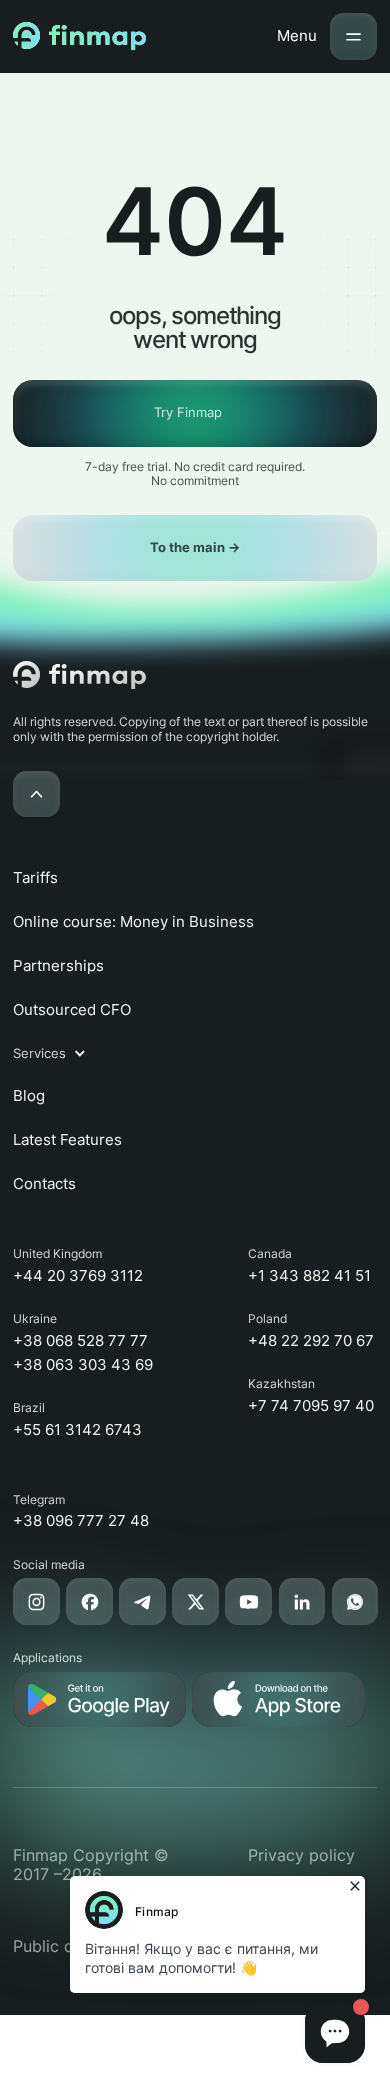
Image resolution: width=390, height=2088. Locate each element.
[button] (59, 1054)
